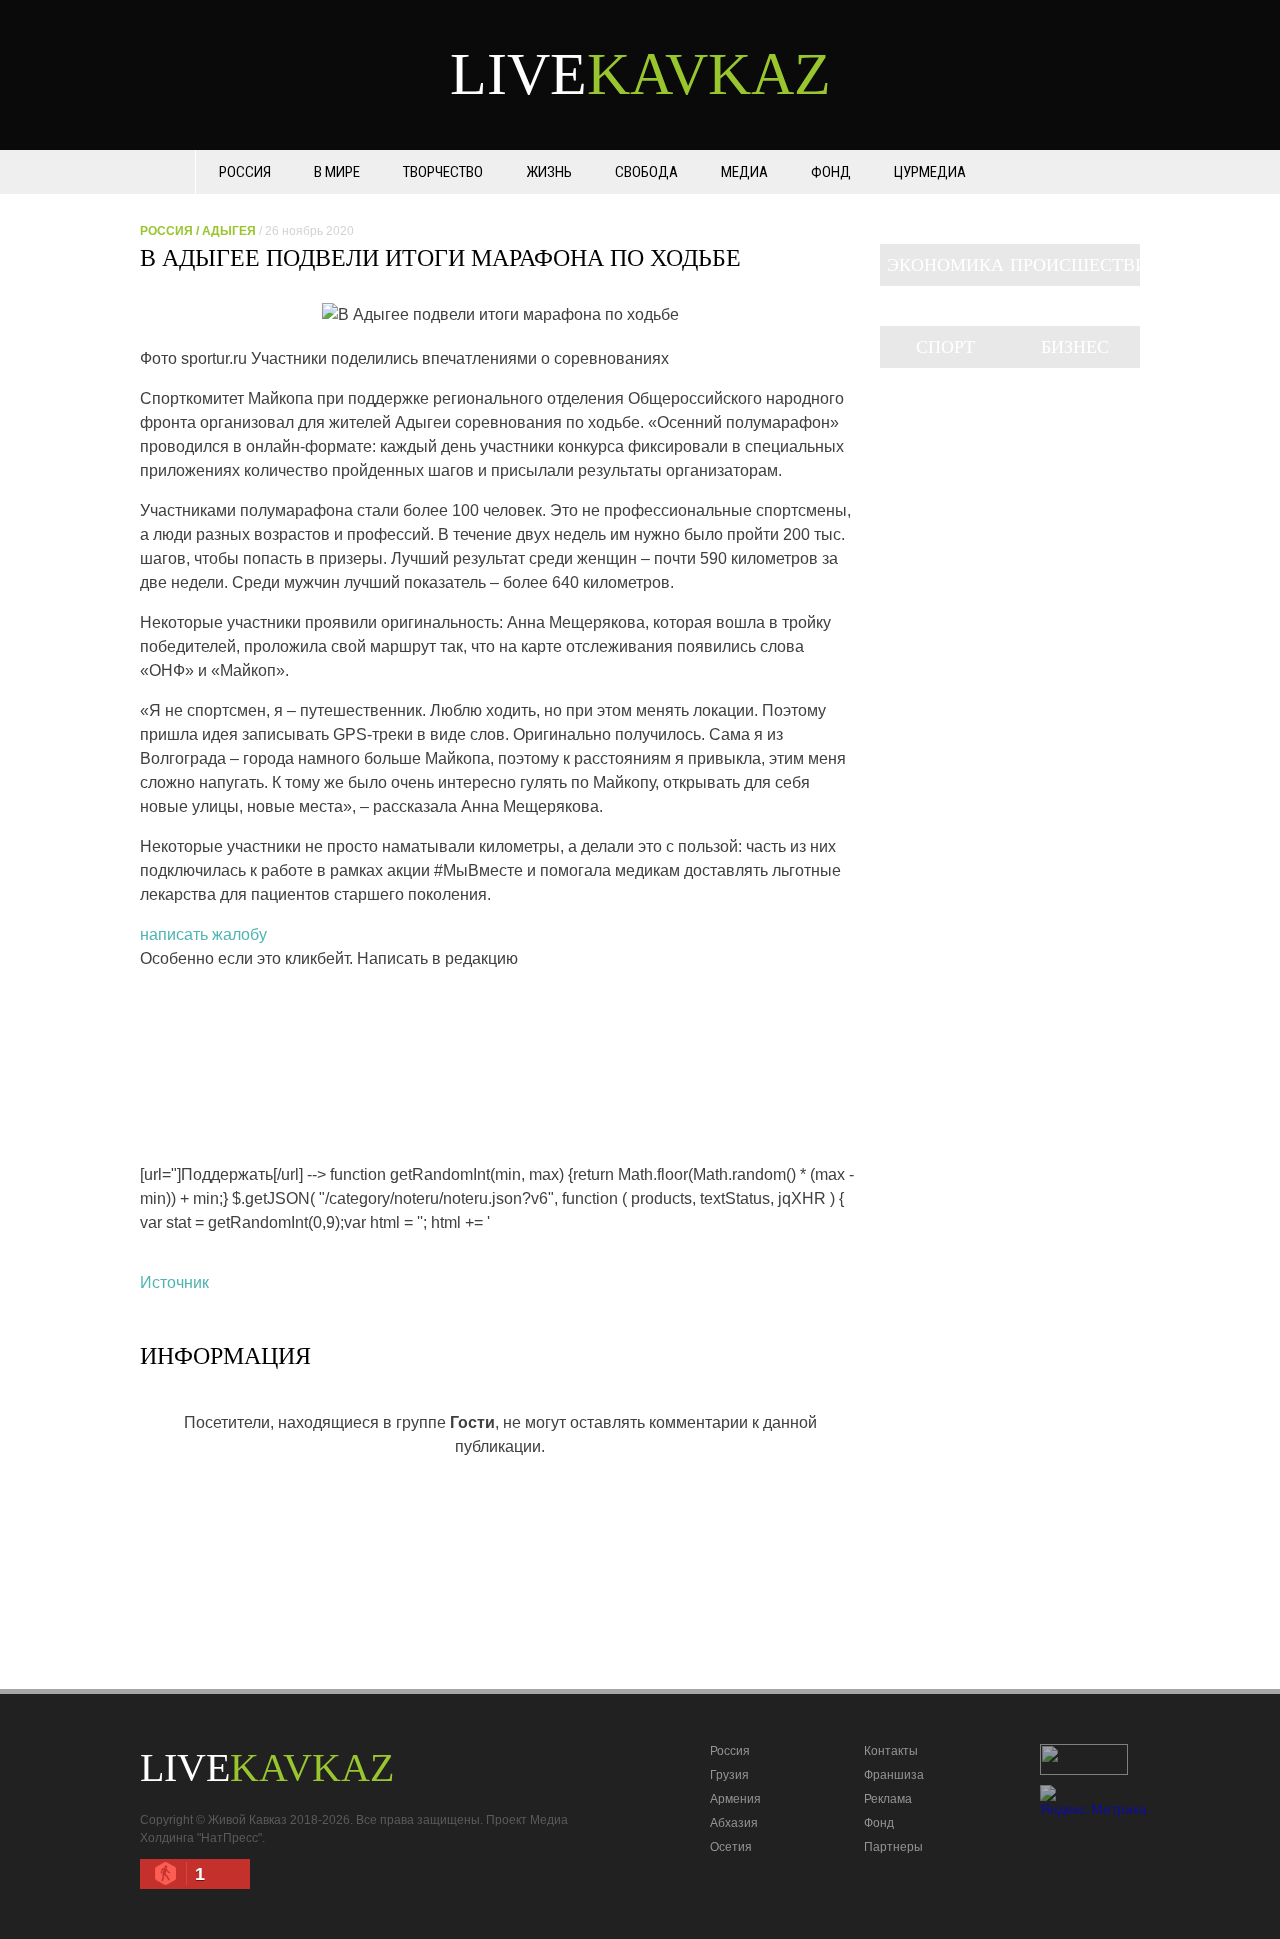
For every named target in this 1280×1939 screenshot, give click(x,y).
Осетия (731, 1847)
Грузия (729, 1775)
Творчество (443, 172)
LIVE (640, 74)
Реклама (888, 1799)
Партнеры (893, 1847)
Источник (174, 1282)
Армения (735, 1799)
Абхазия (734, 1823)
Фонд (831, 172)
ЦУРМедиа (930, 172)
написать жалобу (203, 934)
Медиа (744, 172)
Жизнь (549, 172)
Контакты (891, 1751)
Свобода (646, 172)
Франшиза (894, 1775)
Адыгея (229, 231)
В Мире (337, 172)
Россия (245, 172)
